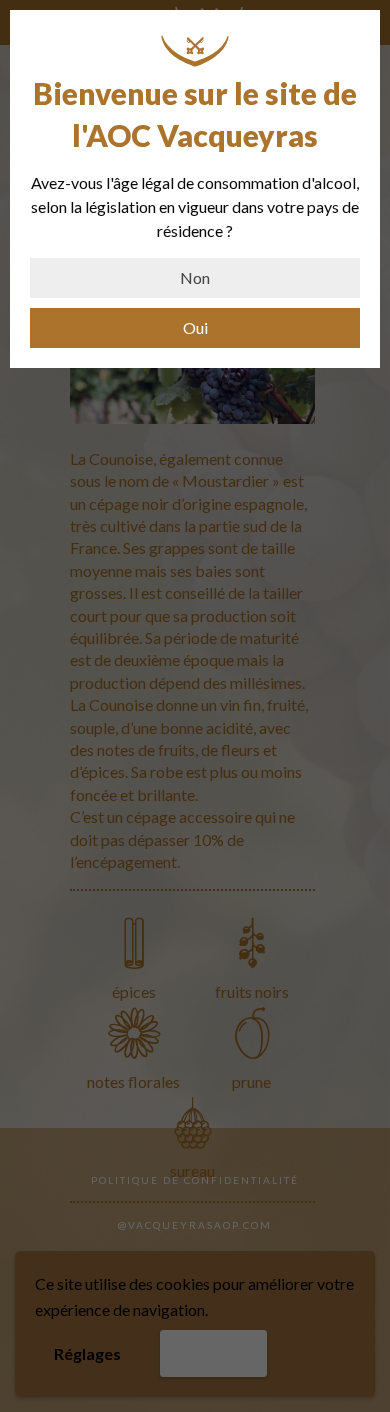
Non (195, 277)
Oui (195, 327)
